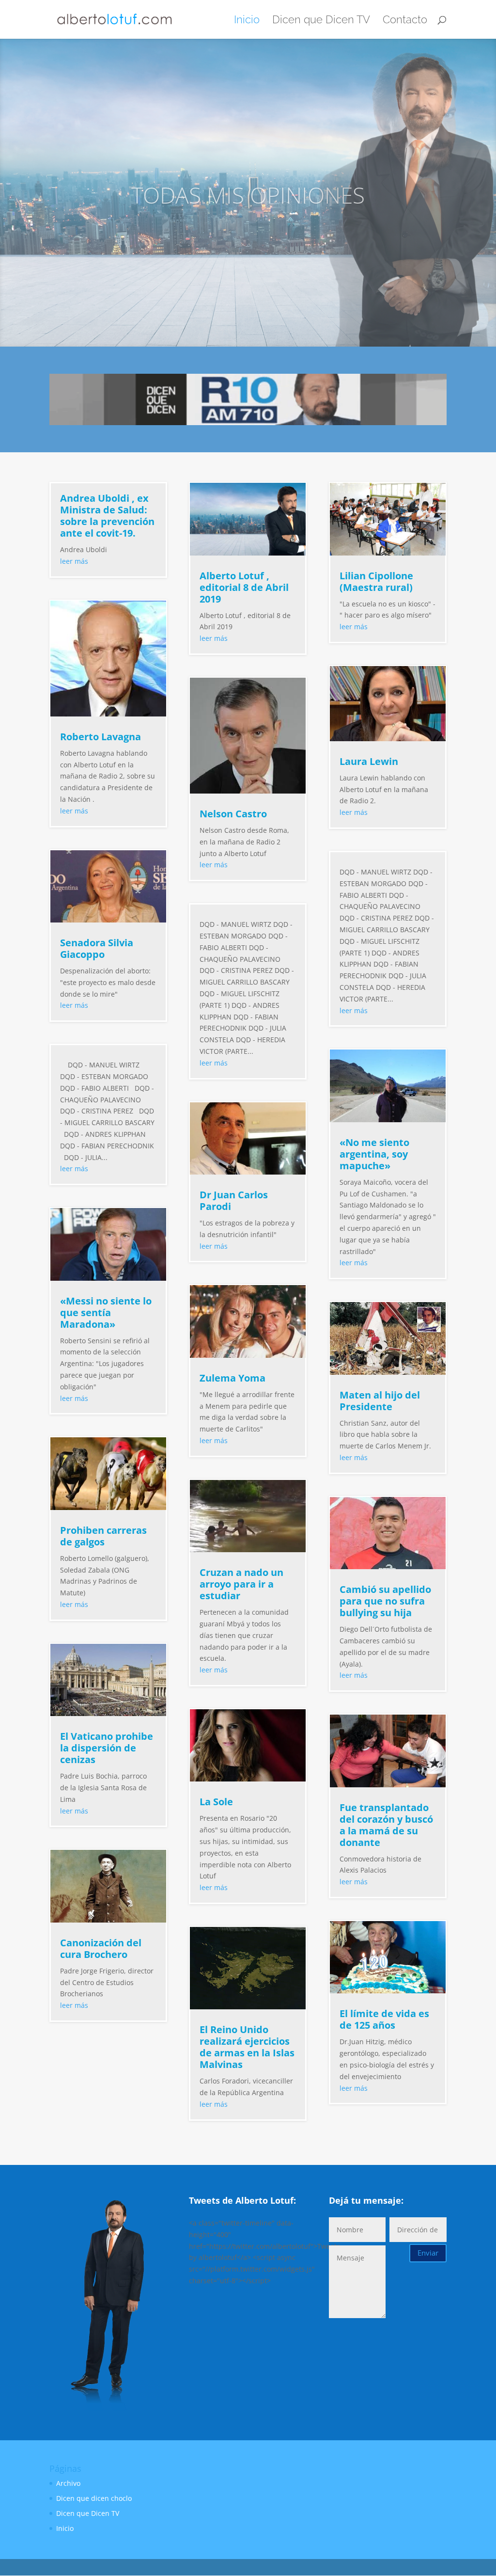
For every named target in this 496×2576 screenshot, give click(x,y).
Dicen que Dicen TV (321, 21)
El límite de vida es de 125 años (384, 2019)
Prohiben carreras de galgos (103, 1536)
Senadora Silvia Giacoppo (97, 948)
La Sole (216, 1802)
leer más (74, 561)
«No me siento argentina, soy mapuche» (374, 1154)
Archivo (68, 2483)
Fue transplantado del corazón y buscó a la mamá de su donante (386, 1825)
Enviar (428, 2253)
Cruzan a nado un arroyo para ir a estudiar (241, 1584)
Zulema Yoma (232, 1378)
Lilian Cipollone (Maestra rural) (376, 581)
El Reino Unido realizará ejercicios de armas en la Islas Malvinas (247, 2047)
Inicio (247, 21)
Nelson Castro (233, 814)
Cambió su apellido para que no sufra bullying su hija (385, 1601)
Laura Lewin (369, 761)
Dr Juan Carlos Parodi (234, 1201)
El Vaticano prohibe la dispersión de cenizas (107, 1748)
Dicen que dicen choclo (94, 2498)
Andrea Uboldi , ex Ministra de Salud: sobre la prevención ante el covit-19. (107, 516)
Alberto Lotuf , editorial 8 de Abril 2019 (244, 587)
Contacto (405, 21)
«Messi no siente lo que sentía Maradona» (106, 1312)
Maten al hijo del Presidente (380, 1401)
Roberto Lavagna (101, 737)
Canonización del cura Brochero (101, 1948)
